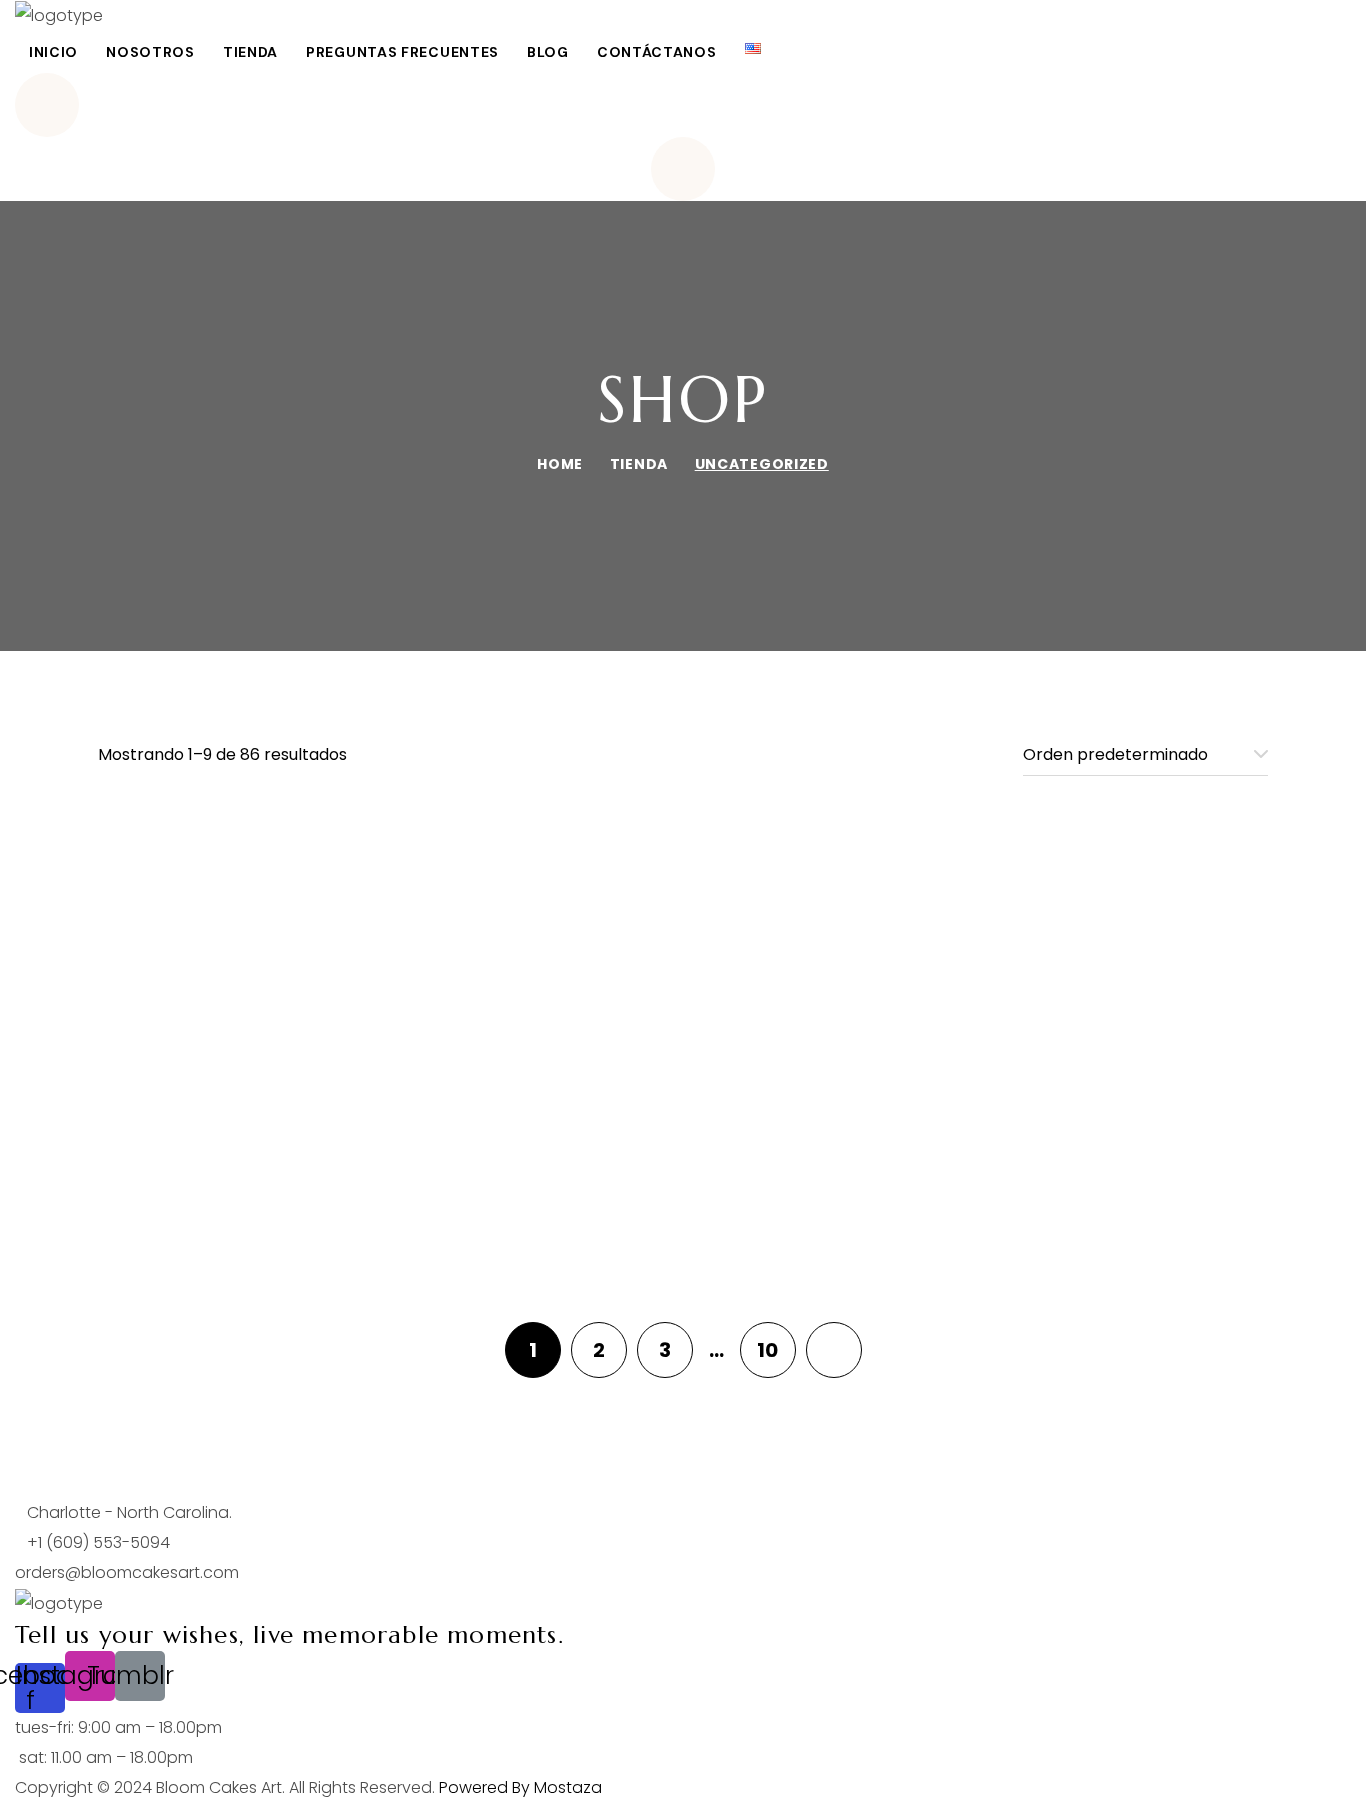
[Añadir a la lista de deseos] (427, 847)
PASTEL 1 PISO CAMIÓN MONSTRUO (282, 1032)
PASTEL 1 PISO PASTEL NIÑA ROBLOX (682, 1032)
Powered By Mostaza (520, 1787)
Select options (283, 788)
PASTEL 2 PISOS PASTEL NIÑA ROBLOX (1083, 1208)
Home (560, 464)
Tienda (639, 464)
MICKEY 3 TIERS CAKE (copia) (283, 872)
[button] (683, 105)
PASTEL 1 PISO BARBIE (1083, 872)
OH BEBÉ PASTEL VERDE (683, 872)
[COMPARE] (427, 899)
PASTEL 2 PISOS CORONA (682, 1193)
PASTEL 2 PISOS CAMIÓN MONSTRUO (283, 1208)
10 (767, 1350)
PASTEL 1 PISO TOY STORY (1083, 1017)
